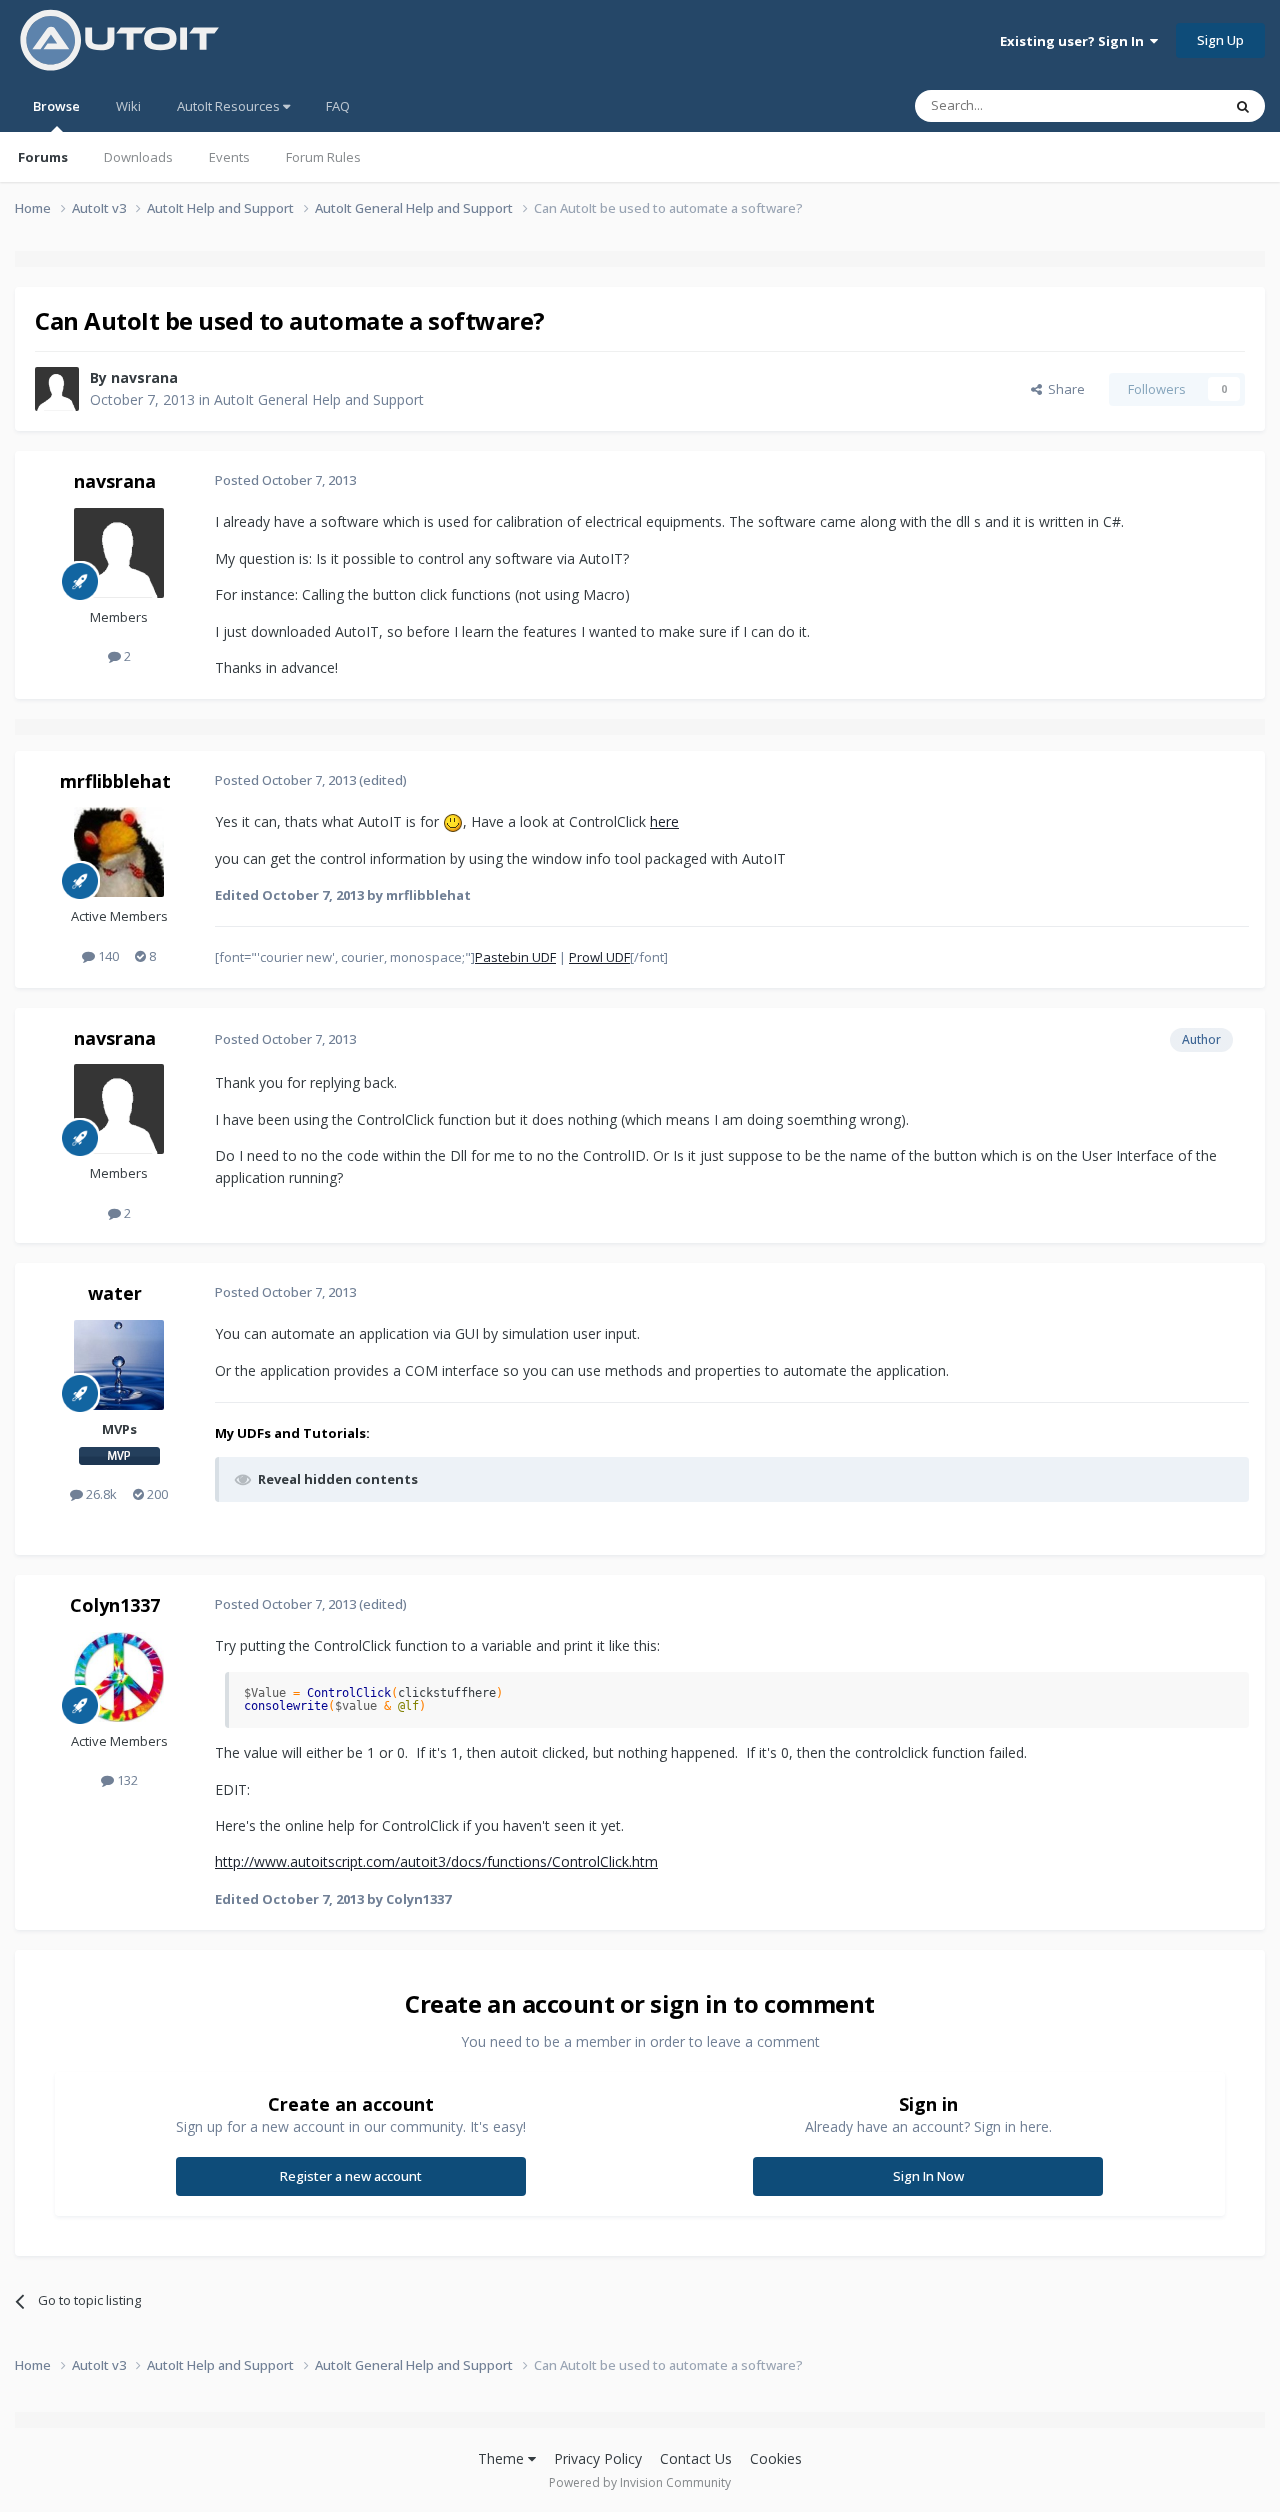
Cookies (776, 2458)
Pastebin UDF (515, 957)
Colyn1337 (115, 1605)
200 (156, 1494)
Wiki (128, 106)
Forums (43, 157)
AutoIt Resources (230, 106)
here (664, 821)
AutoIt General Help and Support (319, 399)
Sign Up (1220, 40)
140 (107, 956)
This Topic (1165, 105)
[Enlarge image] (453, 821)
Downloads (138, 157)
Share (1063, 389)
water (115, 1293)
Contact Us (696, 2458)
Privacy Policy (598, 2458)
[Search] (1243, 106)
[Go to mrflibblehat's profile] (119, 852)
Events (229, 157)
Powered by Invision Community (640, 2482)
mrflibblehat (115, 781)
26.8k (100, 1494)
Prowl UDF (599, 957)
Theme (503, 2458)
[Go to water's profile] (119, 1365)
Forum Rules (323, 157)
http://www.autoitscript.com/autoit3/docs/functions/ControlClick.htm (436, 1861)
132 (126, 1780)
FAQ (338, 106)
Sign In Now (928, 2176)
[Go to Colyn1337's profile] (119, 1677)
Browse (56, 106)
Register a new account (351, 2176)
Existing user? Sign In (1075, 41)
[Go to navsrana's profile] (57, 389)
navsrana (144, 377)
